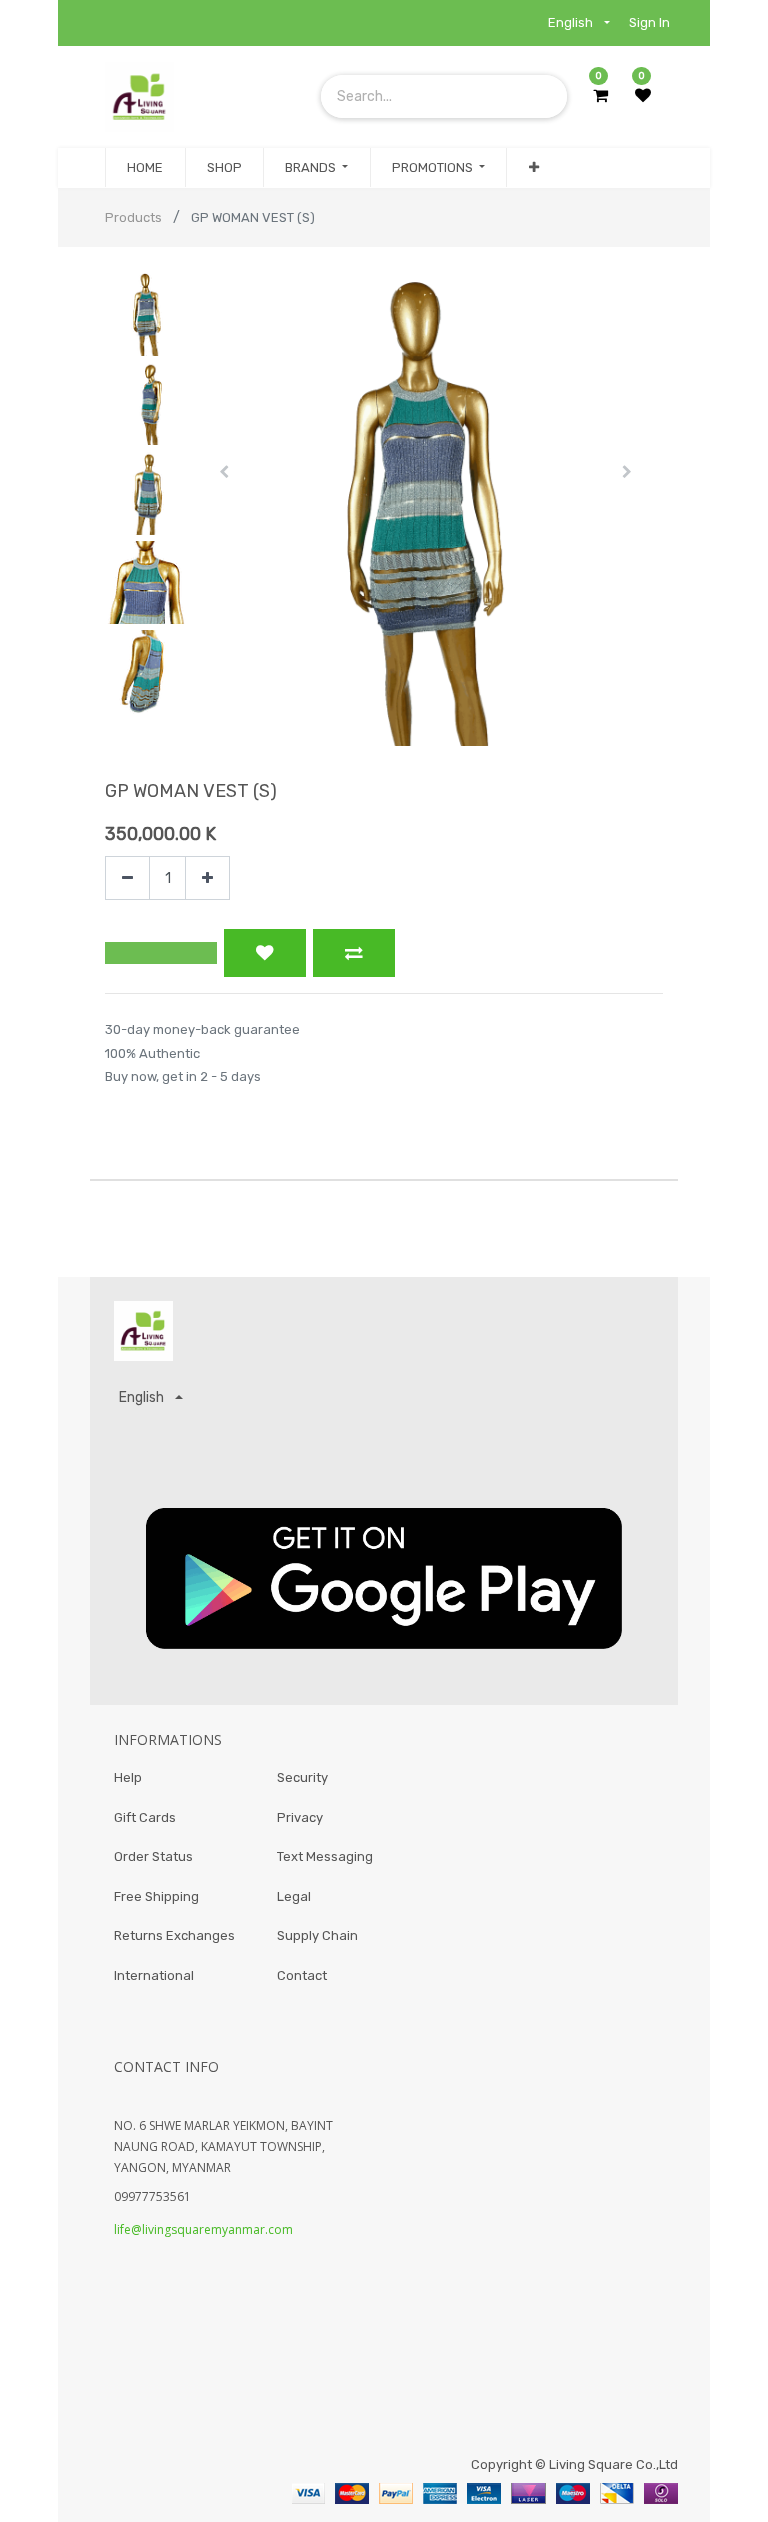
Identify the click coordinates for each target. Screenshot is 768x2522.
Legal (294, 1896)
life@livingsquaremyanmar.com (203, 2229)
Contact (302, 1975)
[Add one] (207, 878)
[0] (600, 96)
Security (302, 1777)
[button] (533, 168)
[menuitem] (145, 168)
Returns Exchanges (174, 1935)
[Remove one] (127, 878)
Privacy (300, 1817)
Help (128, 1777)
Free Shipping (156, 1896)
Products (133, 217)
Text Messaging (325, 1856)
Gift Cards (145, 1817)
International (154, 1975)
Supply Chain (317, 1935)
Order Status (153, 1856)
